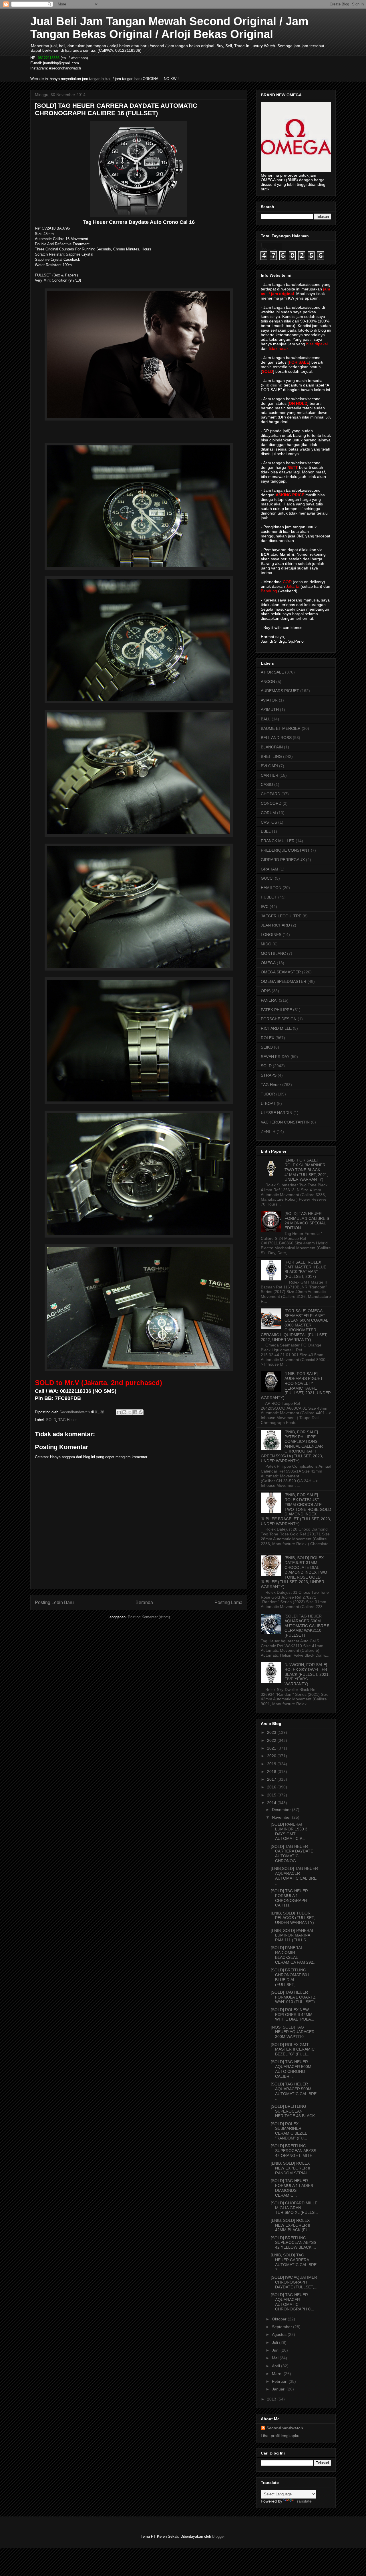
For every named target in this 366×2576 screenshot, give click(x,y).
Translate (303, 2501)
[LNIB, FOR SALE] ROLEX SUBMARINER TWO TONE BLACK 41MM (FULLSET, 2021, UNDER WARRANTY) (306, 1170)
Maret (278, 2374)
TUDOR (268, 1094)
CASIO (267, 784)
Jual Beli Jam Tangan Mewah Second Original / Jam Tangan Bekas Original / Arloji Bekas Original (169, 28)
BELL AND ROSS (276, 738)
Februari (280, 2381)
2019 (272, 1764)
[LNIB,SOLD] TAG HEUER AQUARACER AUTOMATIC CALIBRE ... (294, 1876)
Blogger (218, 2536)
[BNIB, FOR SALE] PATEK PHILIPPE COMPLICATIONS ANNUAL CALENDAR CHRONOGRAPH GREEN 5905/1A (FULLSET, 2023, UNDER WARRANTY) (292, 1446)
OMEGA (268, 963)
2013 (272, 2399)
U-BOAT (268, 1103)
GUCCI (267, 878)
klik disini (272, 385)
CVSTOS (269, 822)
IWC (265, 907)
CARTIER (269, 775)
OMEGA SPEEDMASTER (284, 981)
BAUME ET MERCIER (281, 728)
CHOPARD (270, 794)
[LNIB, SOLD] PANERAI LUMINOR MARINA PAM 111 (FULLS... (292, 1935)
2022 (272, 1740)
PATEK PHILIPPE (276, 1010)
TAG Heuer (67, 1420)
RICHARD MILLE (276, 1028)
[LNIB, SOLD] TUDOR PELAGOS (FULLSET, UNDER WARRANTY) (293, 1918)
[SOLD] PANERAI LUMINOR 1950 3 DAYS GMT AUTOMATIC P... (289, 1831)
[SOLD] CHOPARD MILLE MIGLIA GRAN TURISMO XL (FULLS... (294, 2208)
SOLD (51, 1420)
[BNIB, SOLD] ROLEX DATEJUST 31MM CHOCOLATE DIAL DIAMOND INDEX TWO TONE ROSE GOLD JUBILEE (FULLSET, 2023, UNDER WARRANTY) (294, 1572)
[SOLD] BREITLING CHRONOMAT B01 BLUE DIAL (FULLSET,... (290, 1977)
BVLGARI (269, 766)
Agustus (280, 2334)
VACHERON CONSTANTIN (285, 1122)
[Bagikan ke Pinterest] (141, 1412)
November (282, 1817)
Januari (279, 2389)
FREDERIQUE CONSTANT (285, 850)
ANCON (268, 682)
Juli (276, 2342)
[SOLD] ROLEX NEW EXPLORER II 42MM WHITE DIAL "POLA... (293, 2015)
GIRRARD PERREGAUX (283, 860)
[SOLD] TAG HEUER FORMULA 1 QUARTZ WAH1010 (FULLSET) (293, 1997)
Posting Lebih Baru (54, 1602)
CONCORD (271, 803)
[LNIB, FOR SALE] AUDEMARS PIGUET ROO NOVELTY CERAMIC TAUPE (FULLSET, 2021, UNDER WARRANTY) (296, 1386)
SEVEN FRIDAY (275, 1057)
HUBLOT (269, 897)
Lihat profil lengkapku (280, 2436)
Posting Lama (228, 1602)
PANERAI (269, 1000)
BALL (266, 719)
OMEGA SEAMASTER (281, 972)
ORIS (266, 991)
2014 (272, 1803)
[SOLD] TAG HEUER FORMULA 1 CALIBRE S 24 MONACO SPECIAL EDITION (307, 1221)
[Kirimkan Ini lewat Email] (119, 1412)
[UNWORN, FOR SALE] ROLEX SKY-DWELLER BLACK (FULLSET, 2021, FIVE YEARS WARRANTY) (307, 1674)
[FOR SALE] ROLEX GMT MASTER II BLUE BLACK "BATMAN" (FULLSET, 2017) (305, 1269)
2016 (272, 1787)
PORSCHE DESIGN (279, 1019)
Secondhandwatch (285, 2428)
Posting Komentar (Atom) (149, 1617)
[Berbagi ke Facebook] (135, 1412)
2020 (272, 1756)
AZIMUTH (270, 710)
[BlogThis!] (124, 1412)
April (277, 2366)
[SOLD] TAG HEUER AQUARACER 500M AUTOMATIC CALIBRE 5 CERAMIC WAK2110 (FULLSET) (307, 1626)
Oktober (280, 2319)
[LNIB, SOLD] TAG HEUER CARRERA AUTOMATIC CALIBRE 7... (294, 2262)
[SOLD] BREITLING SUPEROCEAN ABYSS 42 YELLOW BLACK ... (294, 2243)
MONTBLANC (273, 953)
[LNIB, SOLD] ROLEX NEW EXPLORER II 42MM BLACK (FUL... (293, 2225)
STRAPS (269, 1075)
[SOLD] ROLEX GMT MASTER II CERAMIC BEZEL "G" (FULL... (293, 2049)
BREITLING (271, 756)
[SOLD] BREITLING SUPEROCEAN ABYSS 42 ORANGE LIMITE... (294, 2151)
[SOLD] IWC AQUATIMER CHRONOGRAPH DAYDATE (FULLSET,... (294, 2282)
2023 (272, 1732)
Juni (276, 2350)
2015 (272, 1795)
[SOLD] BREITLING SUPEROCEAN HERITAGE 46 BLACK (293, 2111)
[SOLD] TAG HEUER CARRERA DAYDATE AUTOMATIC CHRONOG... (292, 1854)
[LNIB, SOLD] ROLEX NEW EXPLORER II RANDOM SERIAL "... (292, 2168)
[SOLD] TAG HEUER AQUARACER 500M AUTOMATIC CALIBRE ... (294, 2091)
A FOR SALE (272, 672)
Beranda (144, 1602)
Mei (276, 2358)
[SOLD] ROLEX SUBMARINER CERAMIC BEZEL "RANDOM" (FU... (289, 2131)
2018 (272, 1772)
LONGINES (271, 935)
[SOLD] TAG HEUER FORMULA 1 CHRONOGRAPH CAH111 (289, 1898)
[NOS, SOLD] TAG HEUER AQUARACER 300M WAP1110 (293, 2032)
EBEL (266, 831)
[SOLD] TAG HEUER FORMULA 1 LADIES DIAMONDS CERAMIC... (292, 2188)
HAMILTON (271, 888)
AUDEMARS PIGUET (280, 691)
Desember (282, 1810)
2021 (272, 1748)
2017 (272, 1779)
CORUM (268, 813)
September (283, 2327)
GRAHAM (269, 869)
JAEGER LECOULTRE (281, 916)
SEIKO (267, 1047)
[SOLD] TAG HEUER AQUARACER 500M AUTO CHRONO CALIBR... (291, 2069)
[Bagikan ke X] (130, 1412)
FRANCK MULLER (278, 841)
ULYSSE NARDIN (277, 1113)
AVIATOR (269, 700)
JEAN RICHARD (275, 925)
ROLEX (267, 1038)
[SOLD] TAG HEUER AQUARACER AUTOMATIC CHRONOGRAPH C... (293, 2302)
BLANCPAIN (272, 747)
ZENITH (268, 1131)
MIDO (266, 944)
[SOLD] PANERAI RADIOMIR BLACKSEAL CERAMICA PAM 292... (294, 1955)
